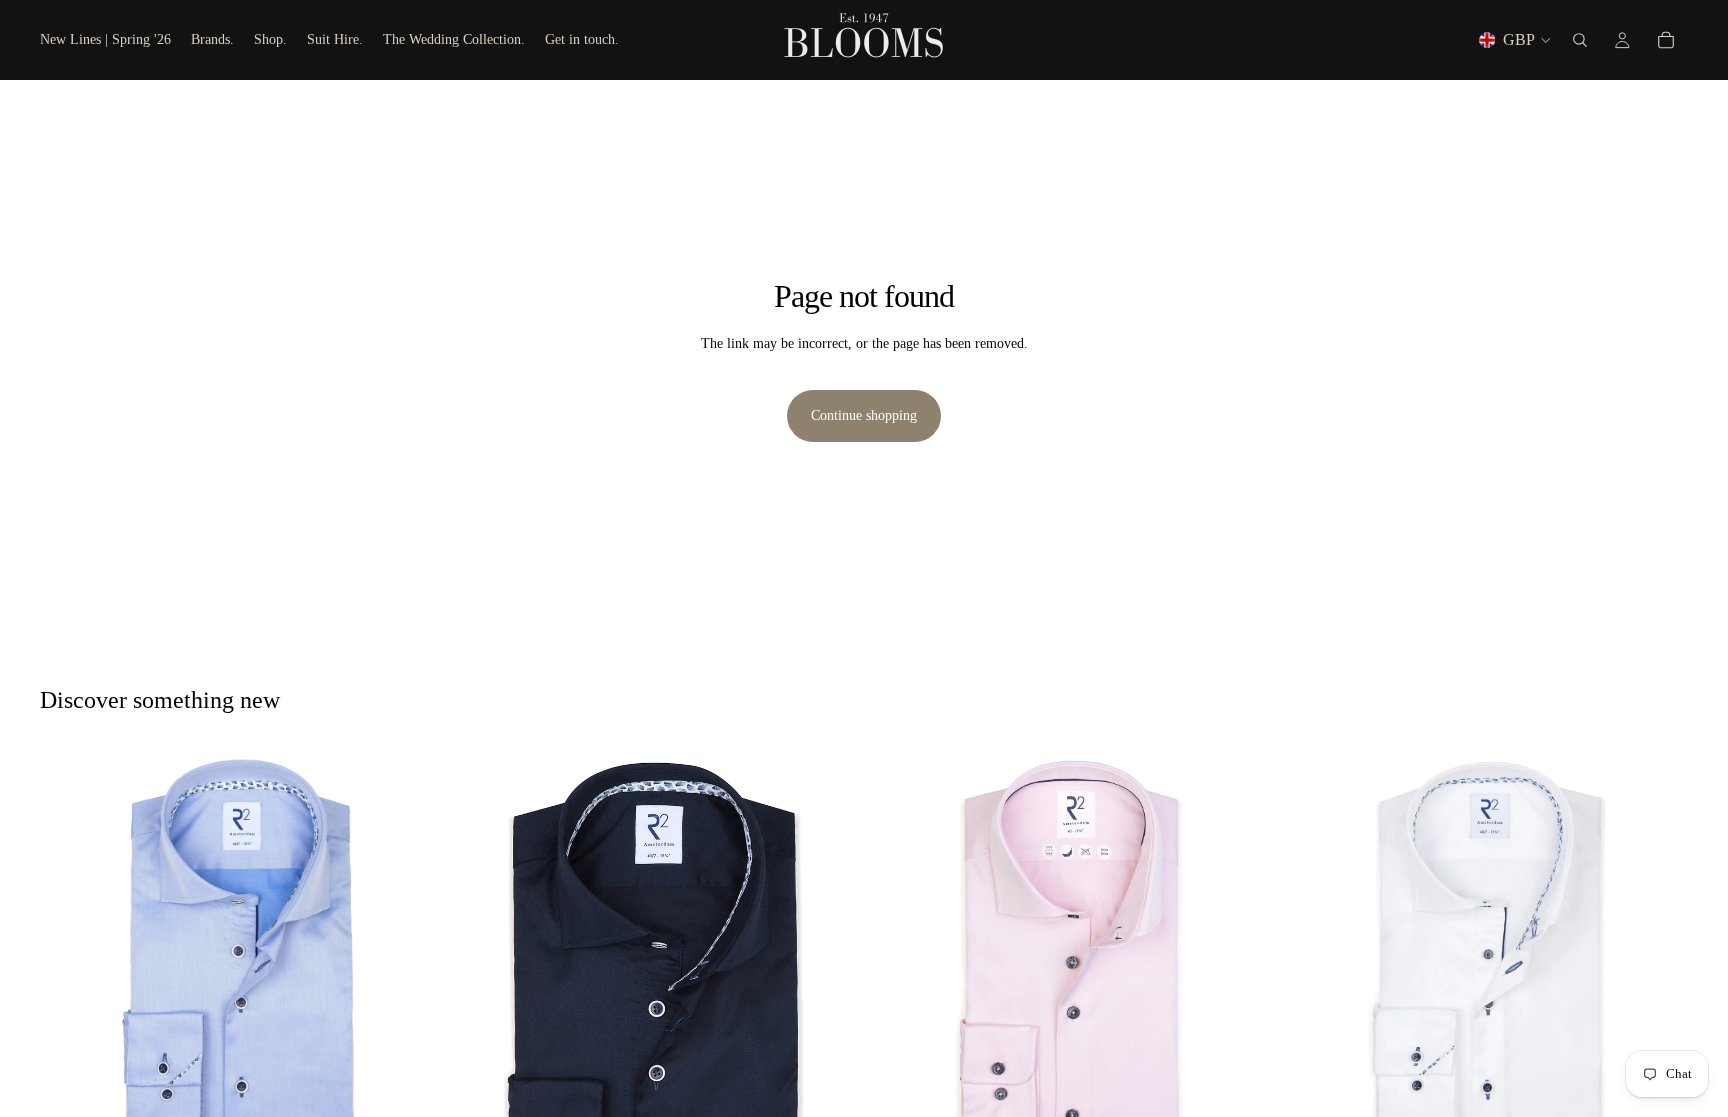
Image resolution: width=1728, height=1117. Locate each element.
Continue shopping (864, 415)
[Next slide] (413, 951)
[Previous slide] (70, 951)
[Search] (1580, 40)
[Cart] (1666, 40)
